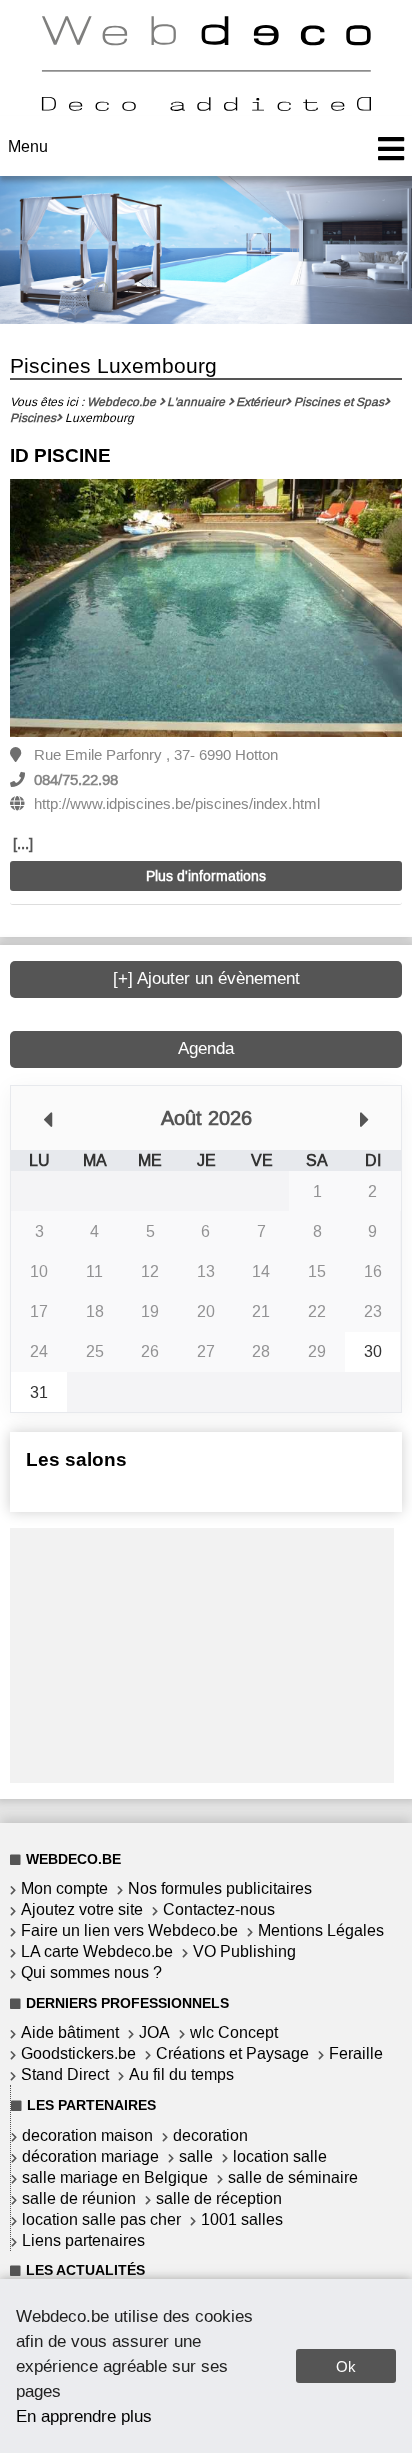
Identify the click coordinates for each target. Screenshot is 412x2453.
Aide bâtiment (70, 2032)
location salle (280, 2156)
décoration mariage (90, 2156)
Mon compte (64, 1888)
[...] (23, 844)
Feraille (356, 2053)
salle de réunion (79, 2198)
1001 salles (242, 2219)
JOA (154, 2032)
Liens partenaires (83, 2240)
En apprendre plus (84, 2416)
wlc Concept (234, 2032)
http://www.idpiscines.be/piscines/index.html (177, 804)
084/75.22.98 (76, 780)
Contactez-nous (219, 1909)
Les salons (76, 1459)
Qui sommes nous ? (91, 1972)
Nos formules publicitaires (220, 1888)
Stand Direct (65, 2074)
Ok (346, 2366)
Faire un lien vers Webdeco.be (129, 1930)
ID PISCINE (60, 455)
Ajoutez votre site (82, 1909)
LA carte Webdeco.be (97, 1951)
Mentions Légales (321, 1930)
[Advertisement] (202, 1653)
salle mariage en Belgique (115, 2177)
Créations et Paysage (232, 2053)
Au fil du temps (181, 2074)
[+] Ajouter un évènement (206, 978)
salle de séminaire (293, 2177)
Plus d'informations (206, 876)
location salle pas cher (101, 2219)
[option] (206, 609)
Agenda (206, 1048)
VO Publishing (244, 1951)
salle (196, 2156)
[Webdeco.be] (206, 105)
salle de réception (219, 2198)
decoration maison (87, 2135)
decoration (210, 2135)
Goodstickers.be (78, 2053)
